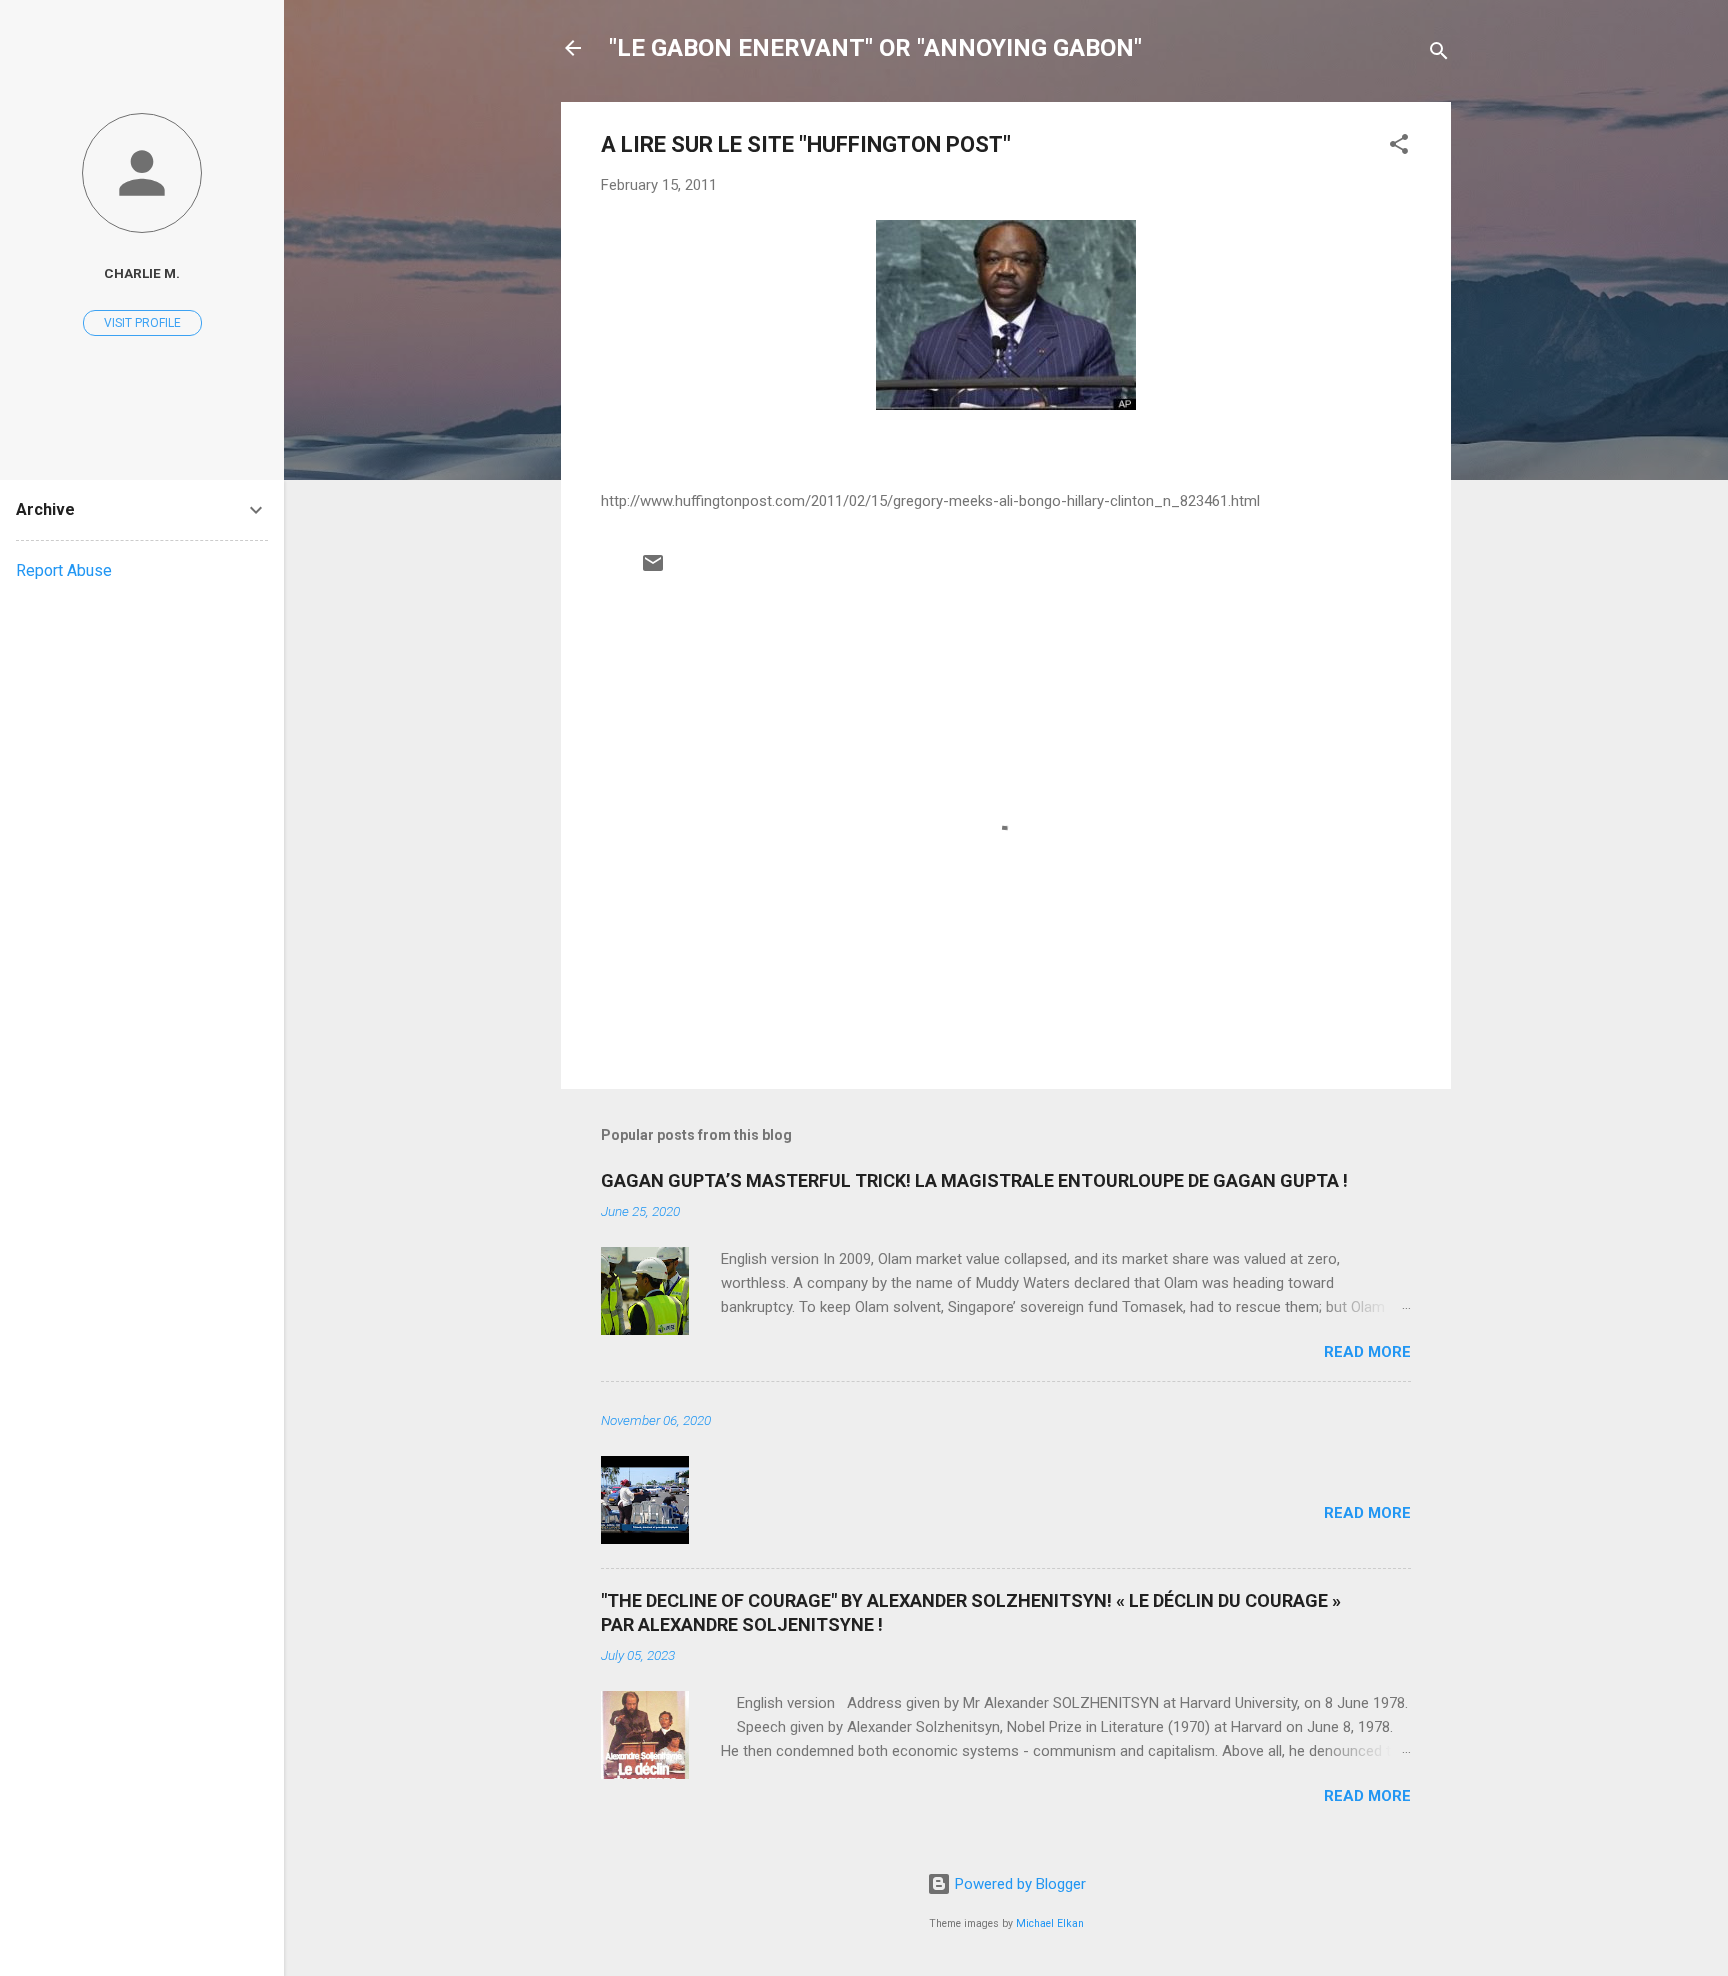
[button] (1399, 147)
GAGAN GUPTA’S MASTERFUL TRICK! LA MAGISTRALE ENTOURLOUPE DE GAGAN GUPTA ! (974, 1180)
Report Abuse (64, 570)
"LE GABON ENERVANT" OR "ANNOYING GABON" (875, 48)
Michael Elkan (1050, 1923)
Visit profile (142, 323)
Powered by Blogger (1018, 1884)
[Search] (1439, 54)
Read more (1367, 1352)
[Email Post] (653, 570)
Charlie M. (142, 273)
